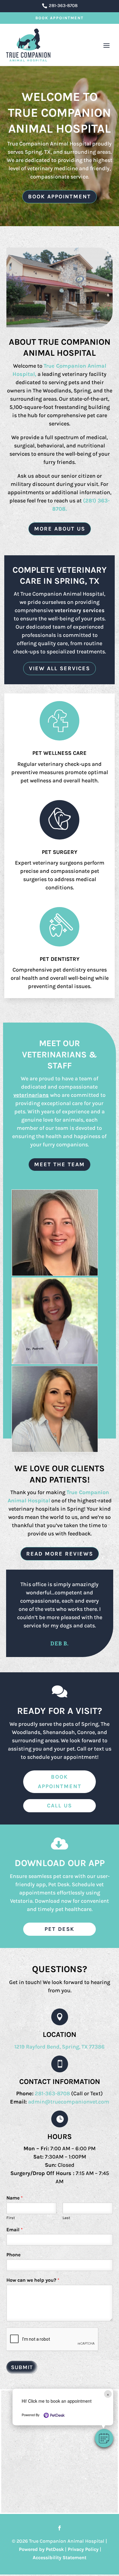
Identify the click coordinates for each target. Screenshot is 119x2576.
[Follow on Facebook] (60, 2528)
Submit (22, 2367)
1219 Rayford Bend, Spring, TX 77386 (60, 2047)
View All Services (60, 668)
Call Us (60, 1806)
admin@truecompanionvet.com (69, 2102)
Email (15, 2230)
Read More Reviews (60, 1554)
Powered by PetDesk (41, 2549)
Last (66, 2218)
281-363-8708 (53, 2093)
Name (15, 2198)
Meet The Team (60, 1164)
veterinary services (80, 610)
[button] (104, 2438)
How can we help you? (33, 2280)
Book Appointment (60, 18)
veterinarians (31, 1095)
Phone (13, 2255)
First (11, 2218)
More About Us (60, 529)
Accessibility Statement (60, 2558)
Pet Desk (60, 1929)
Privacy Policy (83, 2549)
